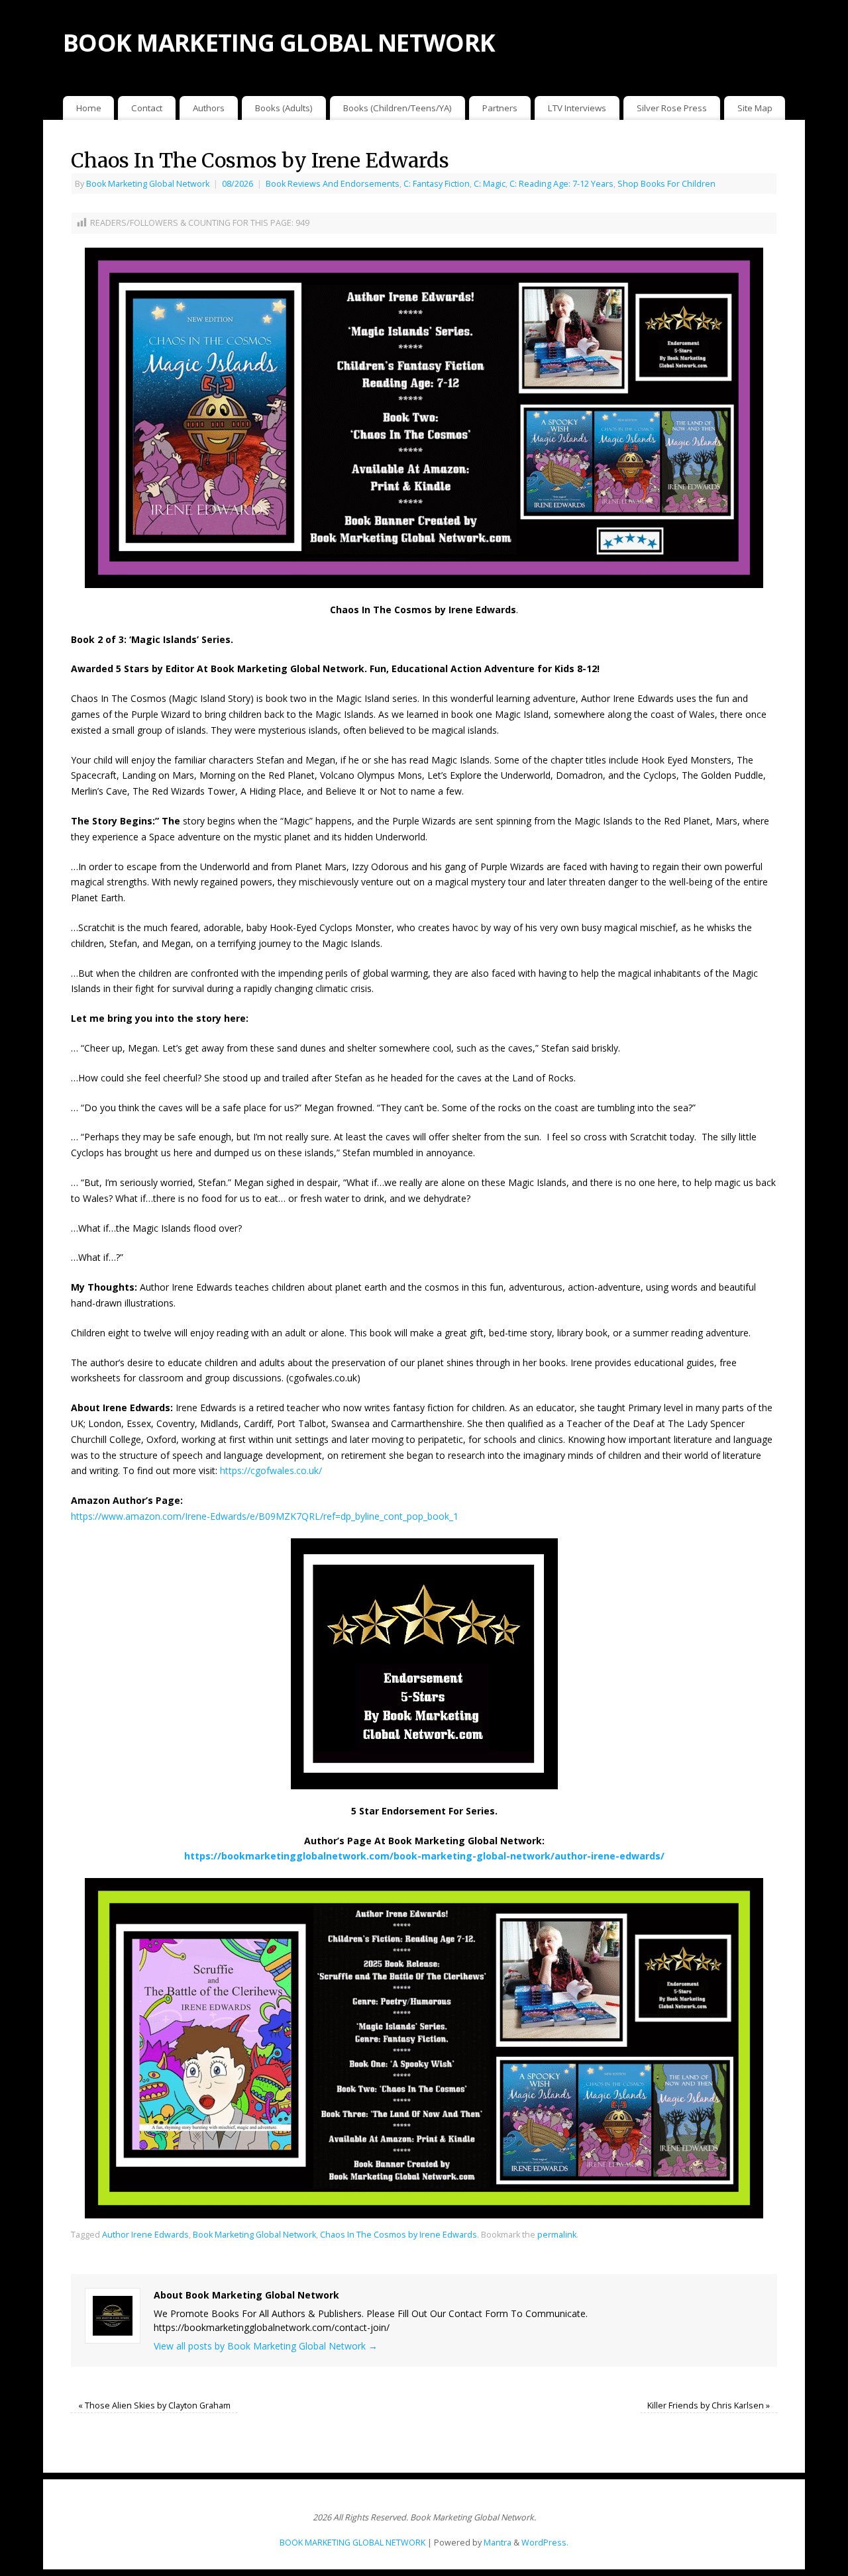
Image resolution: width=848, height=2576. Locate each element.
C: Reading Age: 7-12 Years (561, 184)
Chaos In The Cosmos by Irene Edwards (398, 2235)
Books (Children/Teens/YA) (397, 108)
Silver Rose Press (672, 108)
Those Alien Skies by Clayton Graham (154, 2405)
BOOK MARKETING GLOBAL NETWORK (279, 43)
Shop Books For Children (666, 184)
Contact (147, 108)
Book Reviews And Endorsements (333, 184)
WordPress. (545, 2543)
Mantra (498, 2543)
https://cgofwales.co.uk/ (271, 1470)
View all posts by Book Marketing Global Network (266, 2346)
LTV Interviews (577, 108)
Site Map (755, 108)
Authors (209, 108)
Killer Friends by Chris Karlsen (709, 2405)
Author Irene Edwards (145, 2235)
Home (89, 108)
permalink (557, 2235)
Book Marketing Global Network (148, 184)
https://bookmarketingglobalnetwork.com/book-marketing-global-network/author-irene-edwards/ (424, 1856)
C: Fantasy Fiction (437, 184)
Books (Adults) (284, 108)
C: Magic (490, 184)
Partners (500, 108)
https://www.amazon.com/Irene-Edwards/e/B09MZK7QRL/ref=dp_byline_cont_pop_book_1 (265, 1516)
